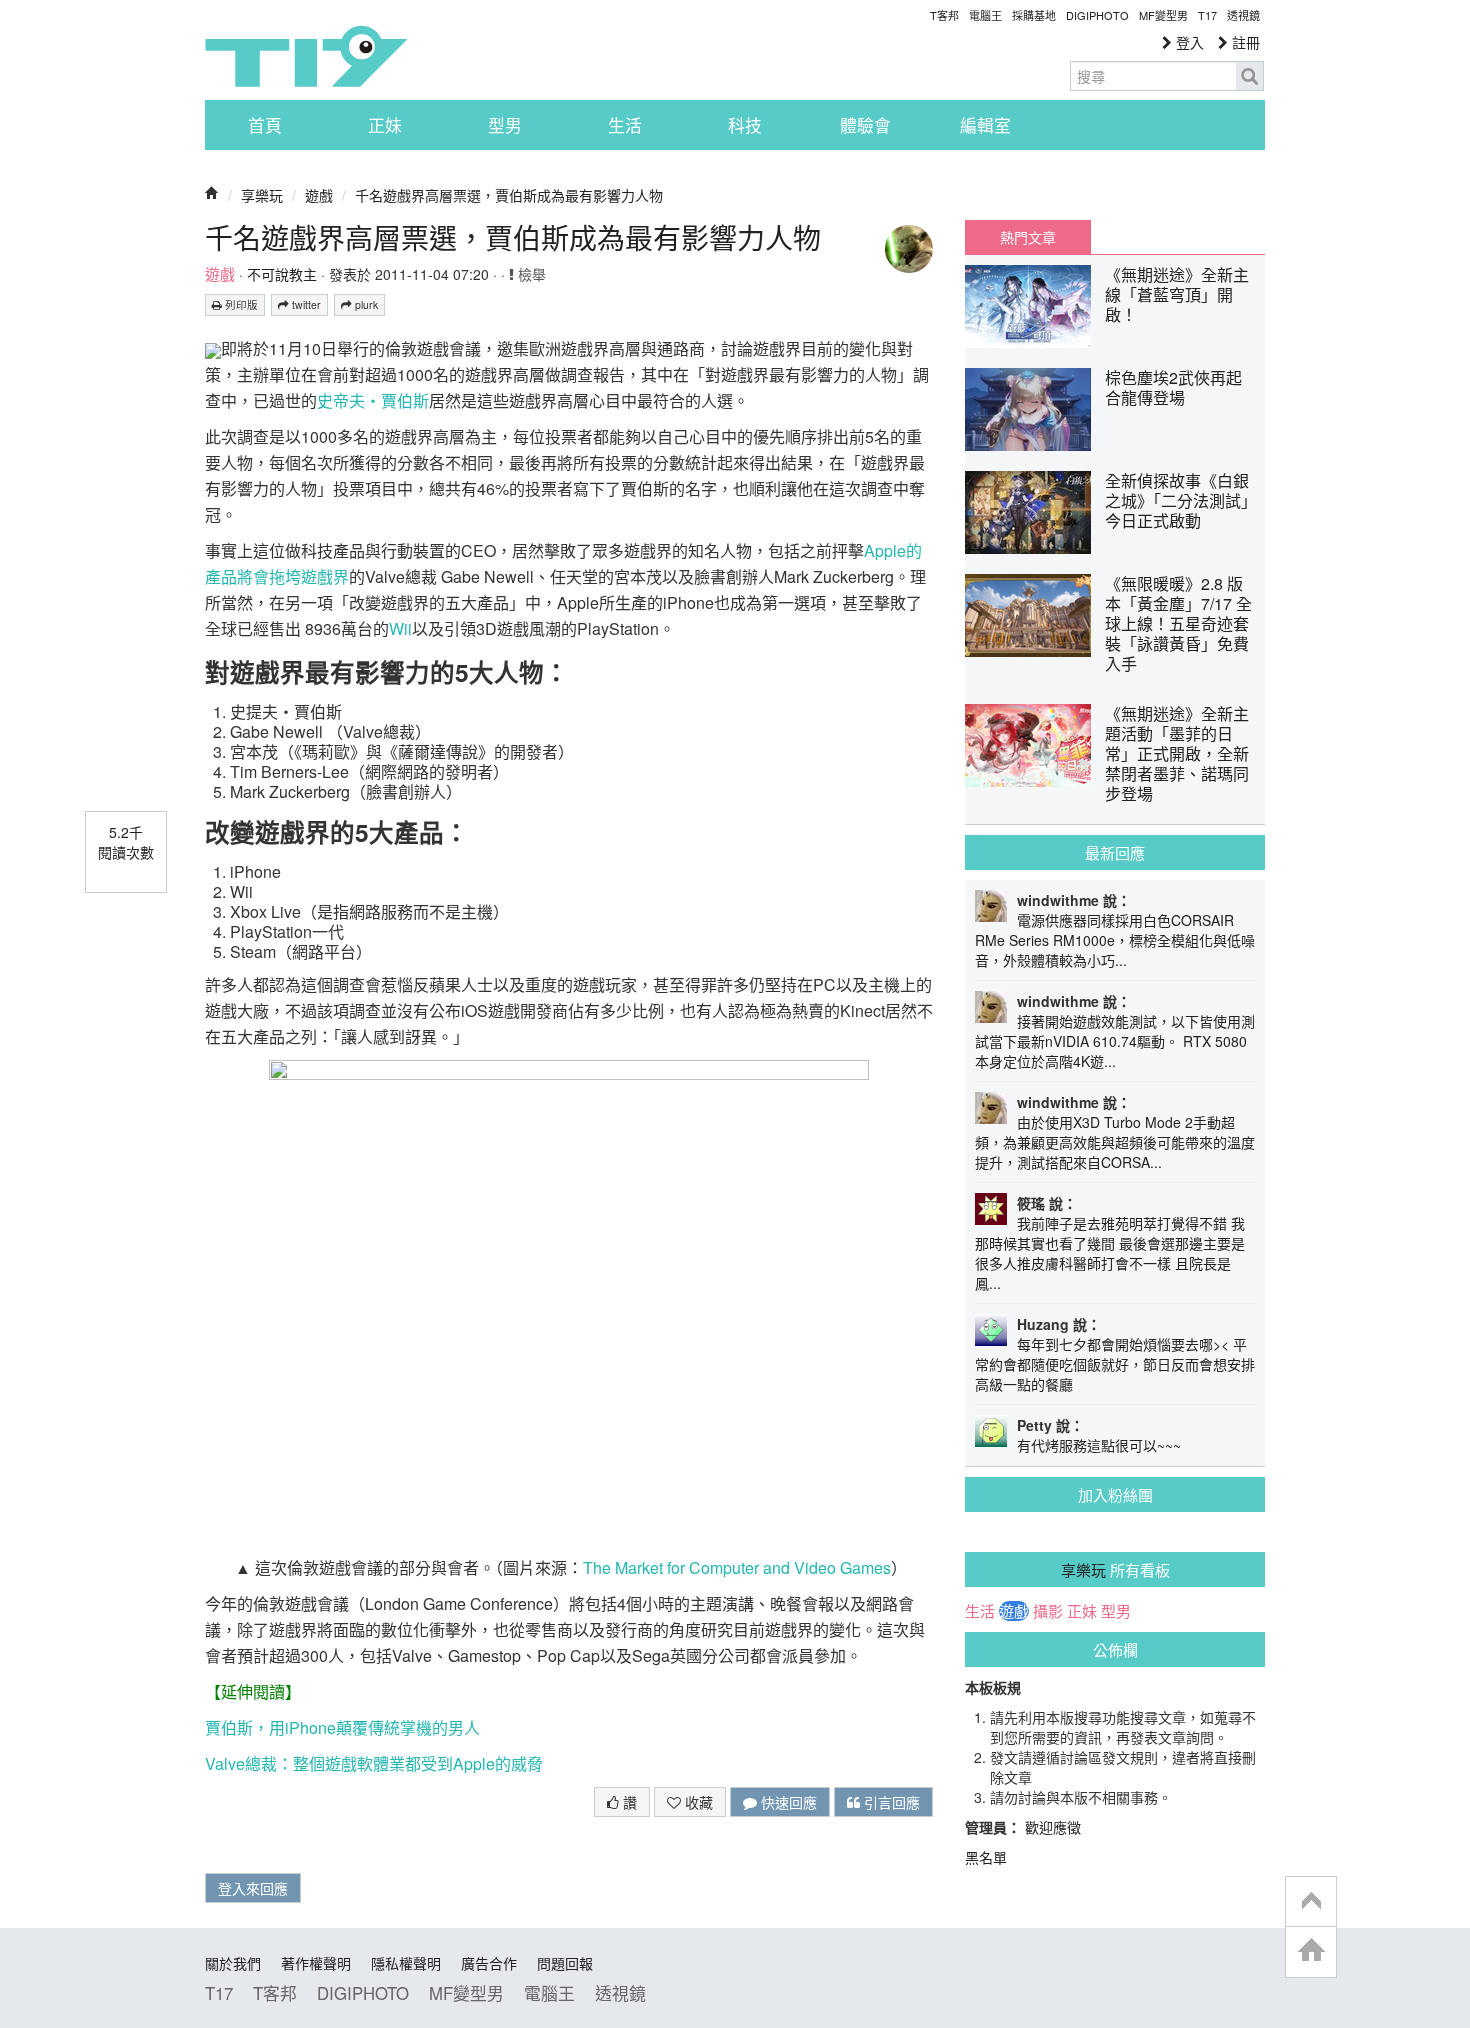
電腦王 (985, 15)
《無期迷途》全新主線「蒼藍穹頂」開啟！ (1177, 294)
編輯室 (985, 125)
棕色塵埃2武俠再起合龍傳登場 (1173, 387)
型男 (505, 125)
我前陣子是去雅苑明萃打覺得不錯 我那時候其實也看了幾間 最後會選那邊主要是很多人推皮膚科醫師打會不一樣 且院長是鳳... (1110, 1253)
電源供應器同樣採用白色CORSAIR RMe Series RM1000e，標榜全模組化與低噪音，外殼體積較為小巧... (1115, 940)
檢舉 (530, 274)
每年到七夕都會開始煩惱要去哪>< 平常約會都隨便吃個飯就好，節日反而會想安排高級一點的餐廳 (1115, 1364)
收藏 (697, 1802)
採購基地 (1034, 15)
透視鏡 (1243, 15)
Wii (400, 628)
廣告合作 (489, 1963)
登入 (1188, 42)
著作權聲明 (316, 1963)
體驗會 (865, 125)
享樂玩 (262, 195)
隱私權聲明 (406, 1963)
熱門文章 (1028, 237)
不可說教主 (282, 274)
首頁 (265, 125)
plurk (365, 304)
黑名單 (986, 1857)
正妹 (385, 125)
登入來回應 (253, 1888)
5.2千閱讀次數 (126, 842)
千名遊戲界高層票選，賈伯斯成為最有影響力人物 (509, 195)
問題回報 (565, 1963)
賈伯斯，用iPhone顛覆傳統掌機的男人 (342, 1727)
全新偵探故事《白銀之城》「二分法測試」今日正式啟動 (1177, 500)
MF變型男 (1163, 15)
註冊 (1244, 42)
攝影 (1048, 1611)
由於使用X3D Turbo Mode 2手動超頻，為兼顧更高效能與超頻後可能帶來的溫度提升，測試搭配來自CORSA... (1115, 1142)
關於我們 (233, 1963)
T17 (306, 56)
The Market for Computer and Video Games (737, 1567)
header (1311, 1902)
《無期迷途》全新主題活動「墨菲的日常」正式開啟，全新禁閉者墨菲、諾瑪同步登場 (1177, 753)
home (1311, 1951)
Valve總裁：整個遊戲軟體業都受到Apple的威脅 (374, 1763)
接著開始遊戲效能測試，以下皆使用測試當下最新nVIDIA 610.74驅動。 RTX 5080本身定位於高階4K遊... (1115, 1041)
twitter (305, 304)
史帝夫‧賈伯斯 (373, 400)
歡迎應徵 (1053, 1827)
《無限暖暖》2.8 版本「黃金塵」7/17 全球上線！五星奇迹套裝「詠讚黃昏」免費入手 (1178, 623)
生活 (625, 125)
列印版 (240, 304)
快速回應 (787, 1802)
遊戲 (319, 195)
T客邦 (944, 15)
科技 (745, 125)
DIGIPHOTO (1097, 15)
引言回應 (890, 1802)
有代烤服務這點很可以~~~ (1099, 1445)
